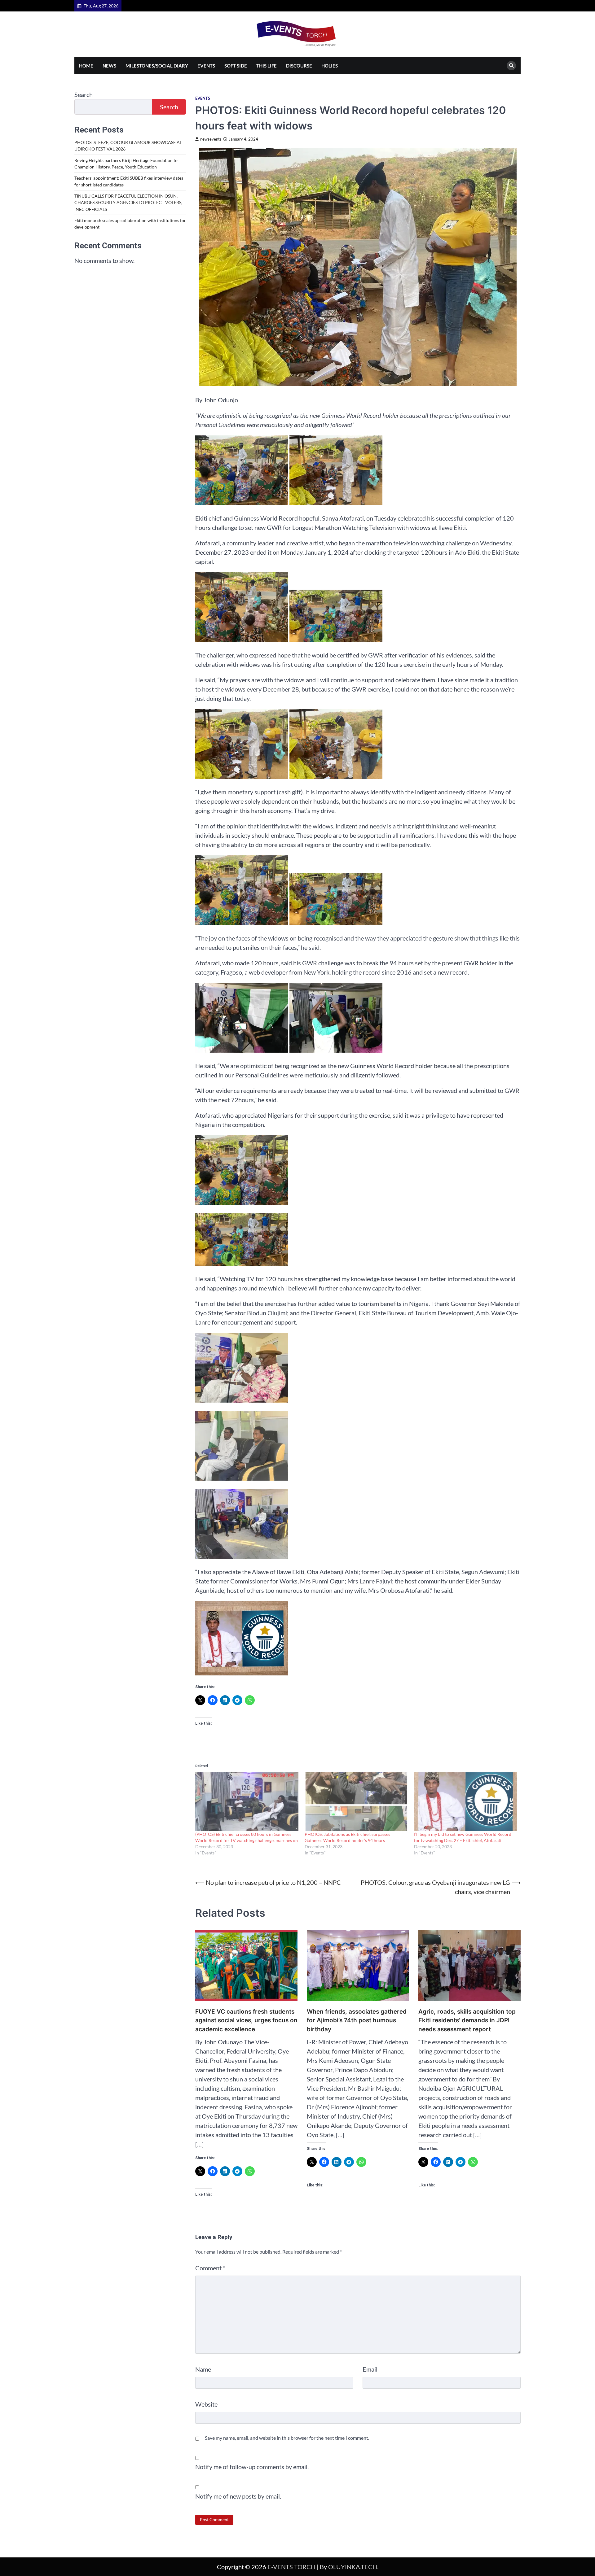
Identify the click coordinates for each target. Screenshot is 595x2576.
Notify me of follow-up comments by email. (252, 2467)
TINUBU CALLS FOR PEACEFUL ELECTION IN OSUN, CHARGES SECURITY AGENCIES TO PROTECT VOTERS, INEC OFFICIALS (128, 203)
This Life (267, 66)
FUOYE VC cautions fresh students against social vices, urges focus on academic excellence (246, 2020)
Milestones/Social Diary (157, 66)
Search (84, 94)
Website (206, 2404)
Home (86, 66)
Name (203, 2369)
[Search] (511, 66)
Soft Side (236, 66)
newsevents (211, 139)
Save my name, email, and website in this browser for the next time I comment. (287, 2438)
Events (206, 66)
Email (370, 2369)
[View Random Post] (513, 6)
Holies (330, 66)
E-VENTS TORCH (291, 2567)
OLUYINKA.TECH (353, 2567)
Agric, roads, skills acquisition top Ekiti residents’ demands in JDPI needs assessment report (467, 2020)
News (109, 66)
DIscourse (299, 66)
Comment (210, 2268)
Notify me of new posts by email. (238, 2496)
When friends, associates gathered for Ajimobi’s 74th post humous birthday (357, 2020)
